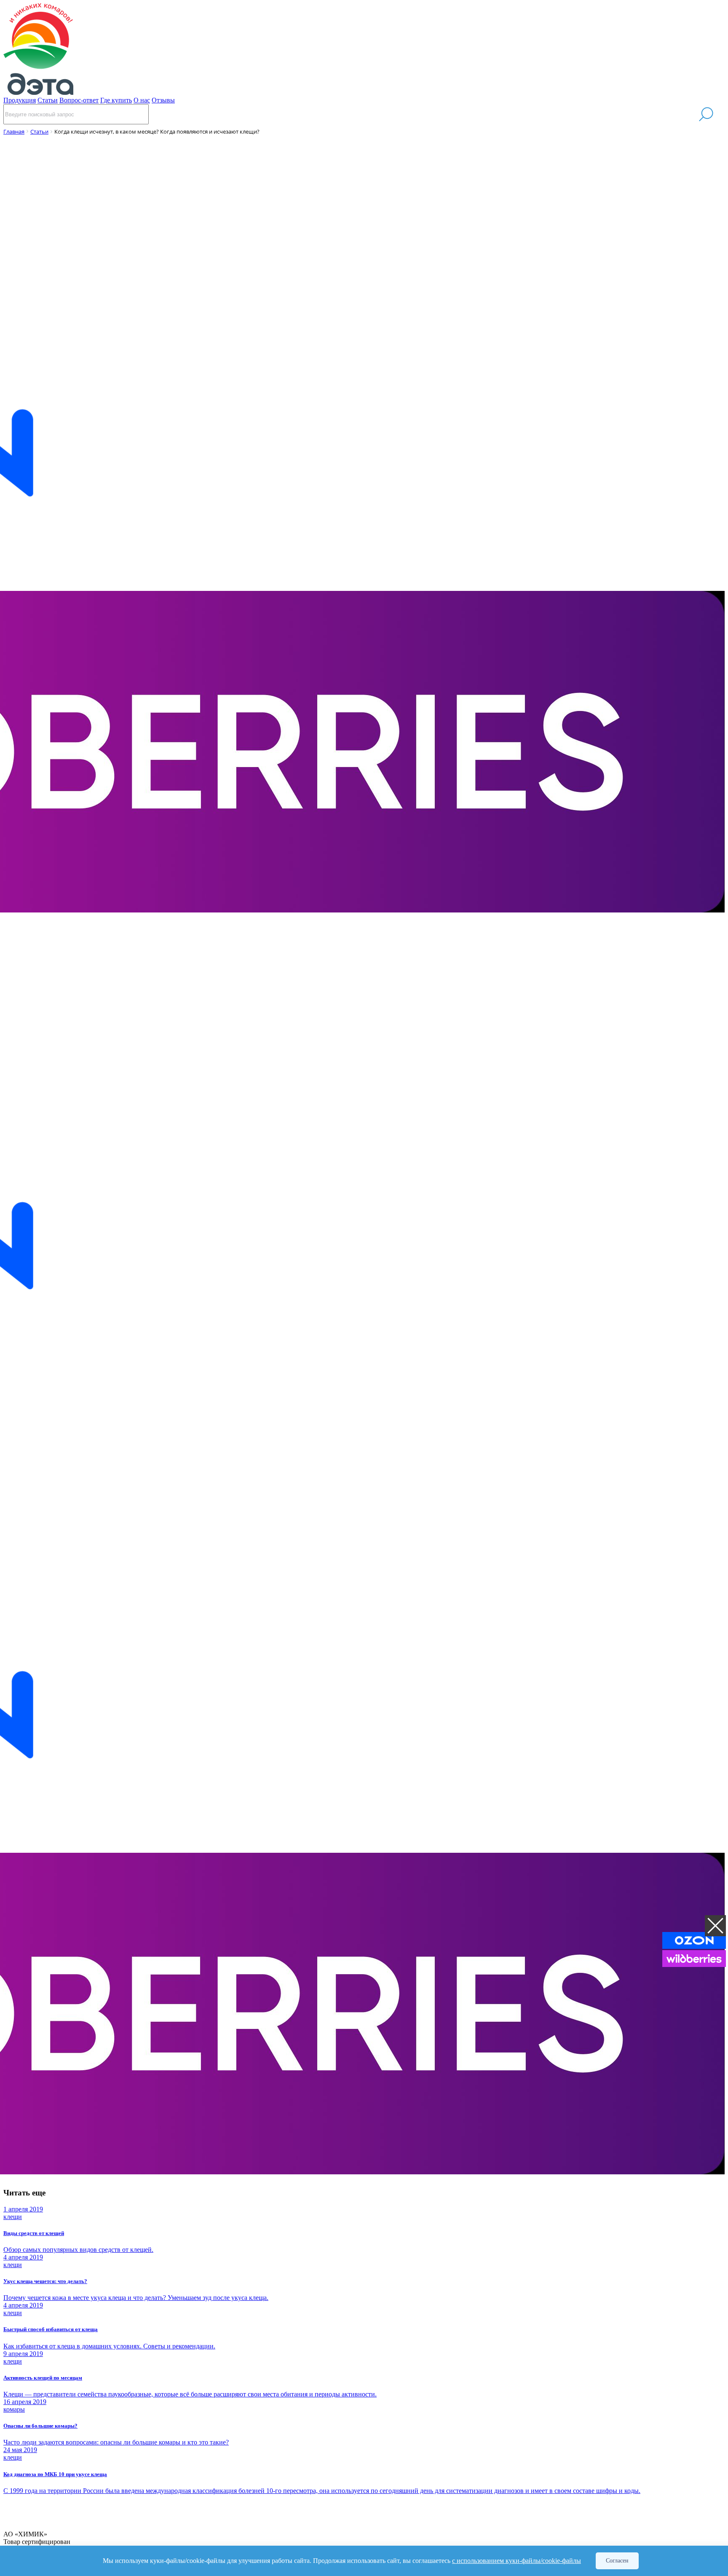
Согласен (617, 2561)
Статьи (48, 100)
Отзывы (163, 100)
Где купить (116, 100)
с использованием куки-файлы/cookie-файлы (517, 2561)
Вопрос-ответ (79, 100)
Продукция (20, 100)
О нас (142, 100)
